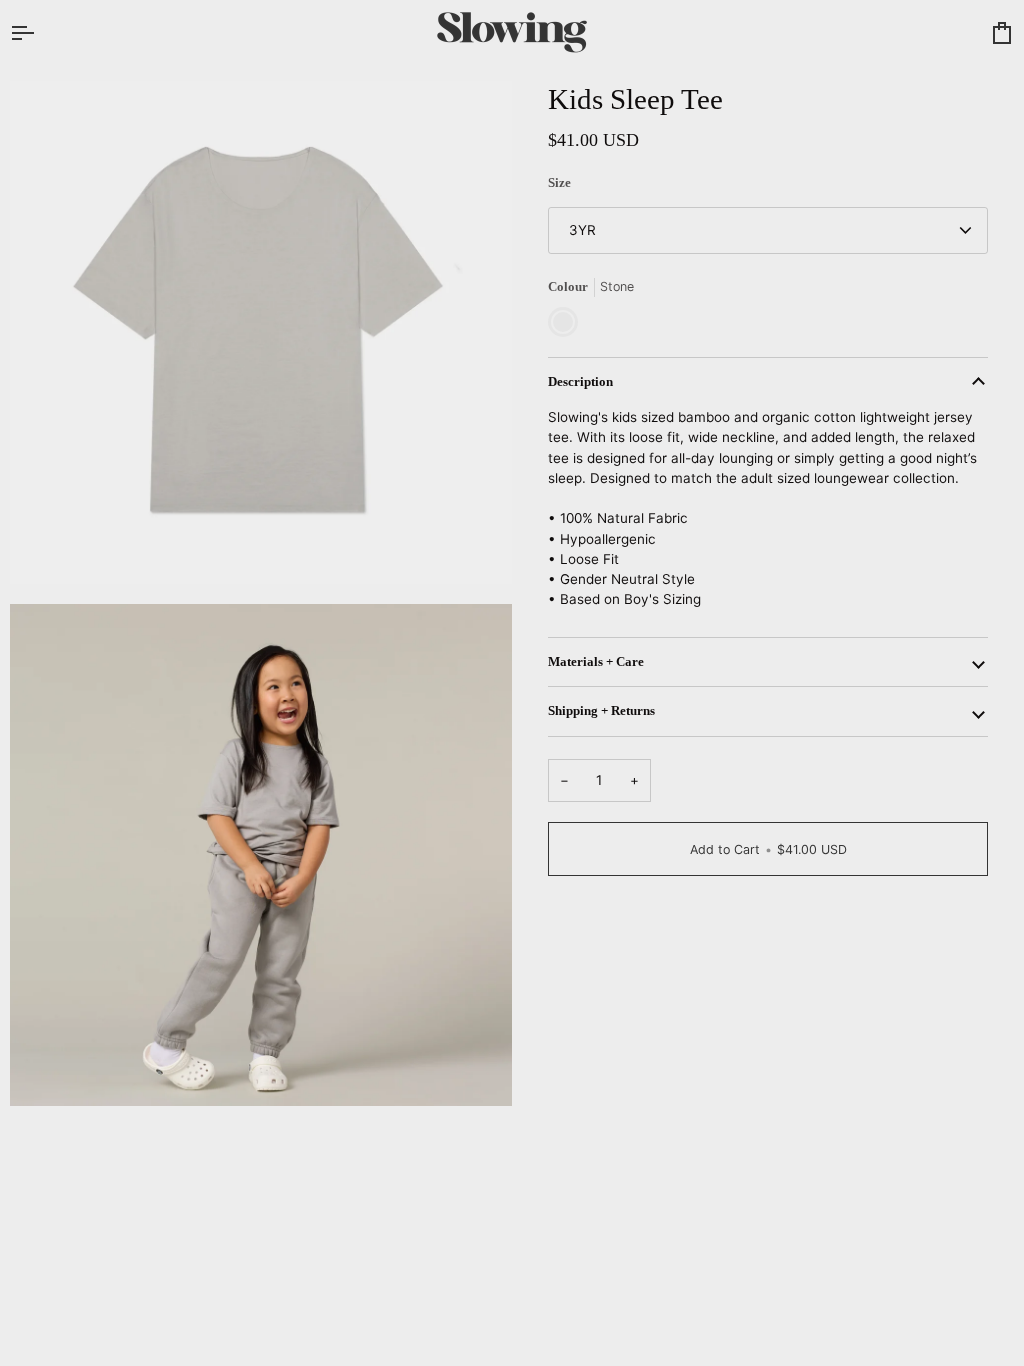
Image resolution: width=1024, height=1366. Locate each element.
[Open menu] (40, 32)
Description (580, 382)
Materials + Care (596, 662)
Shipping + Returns (601, 711)
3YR (582, 230)
